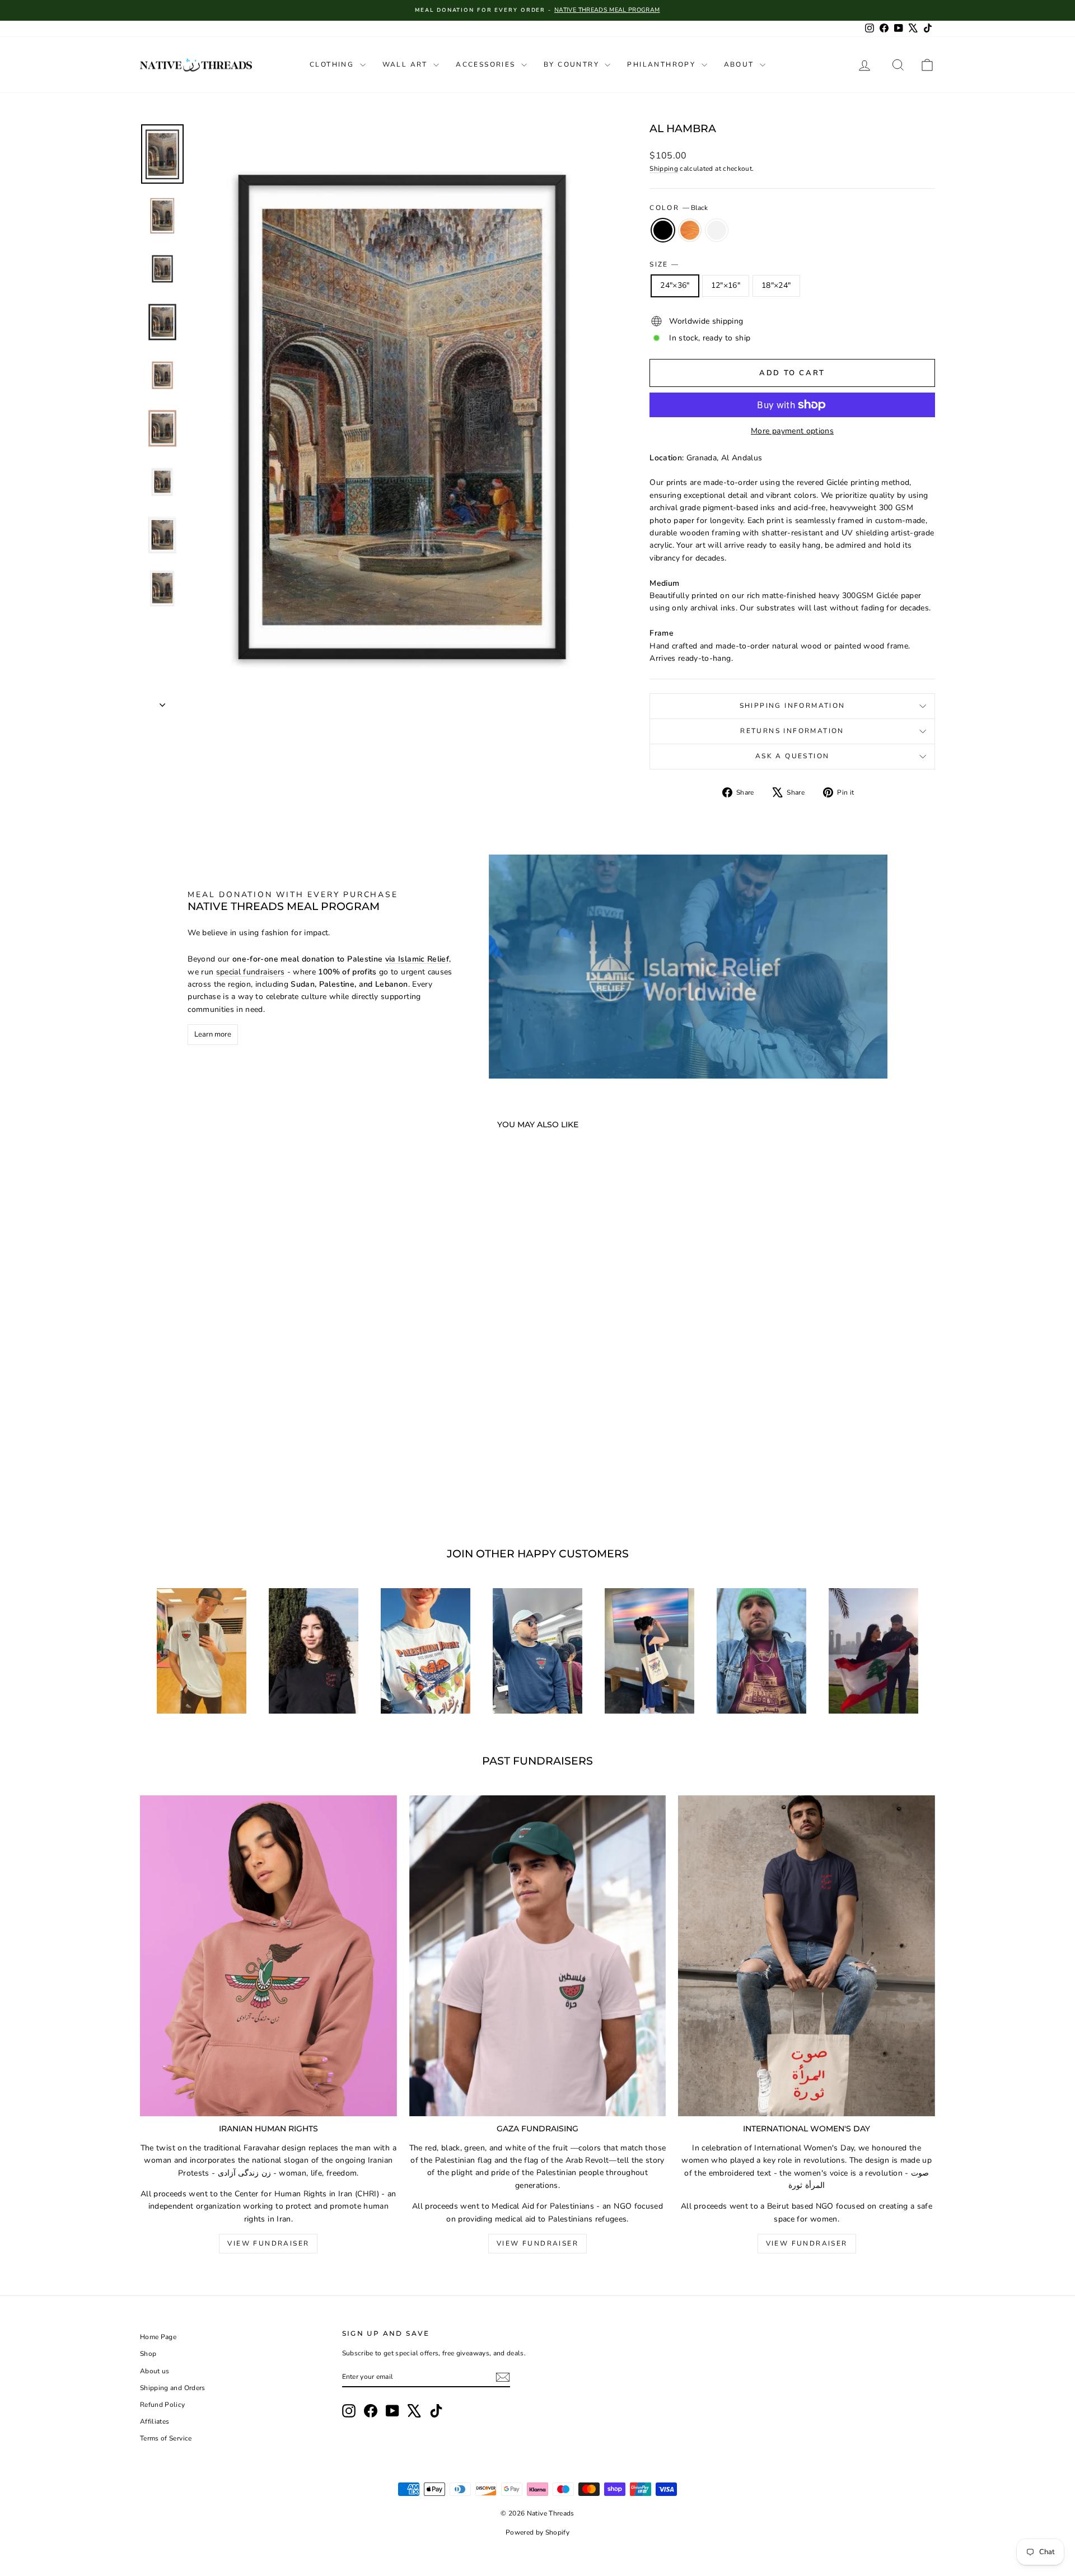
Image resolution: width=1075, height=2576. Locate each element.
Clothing (333, 64)
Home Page (158, 2337)
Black (663, 230)
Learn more (213, 1034)
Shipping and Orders (173, 2388)
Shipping (664, 169)
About (740, 64)
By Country (573, 64)
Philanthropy (663, 64)
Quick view (235, 1430)
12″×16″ (726, 285)
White (717, 230)
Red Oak (690, 230)
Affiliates (155, 2421)
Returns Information (792, 731)
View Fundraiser (268, 2243)
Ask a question (793, 756)
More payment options (792, 431)
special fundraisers (251, 972)
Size (664, 264)
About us (155, 2371)
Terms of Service (166, 2438)
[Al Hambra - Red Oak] (235, 1482)
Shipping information (793, 706)
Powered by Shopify (537, 2532)
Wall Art (407, 64)
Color (678, 208)
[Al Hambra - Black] (220, 1482)
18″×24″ (776, 285)
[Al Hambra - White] (250, 1482)
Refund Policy (163, 2405)
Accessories (487, 64)
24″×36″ (675, 285)
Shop (148, 2354)
